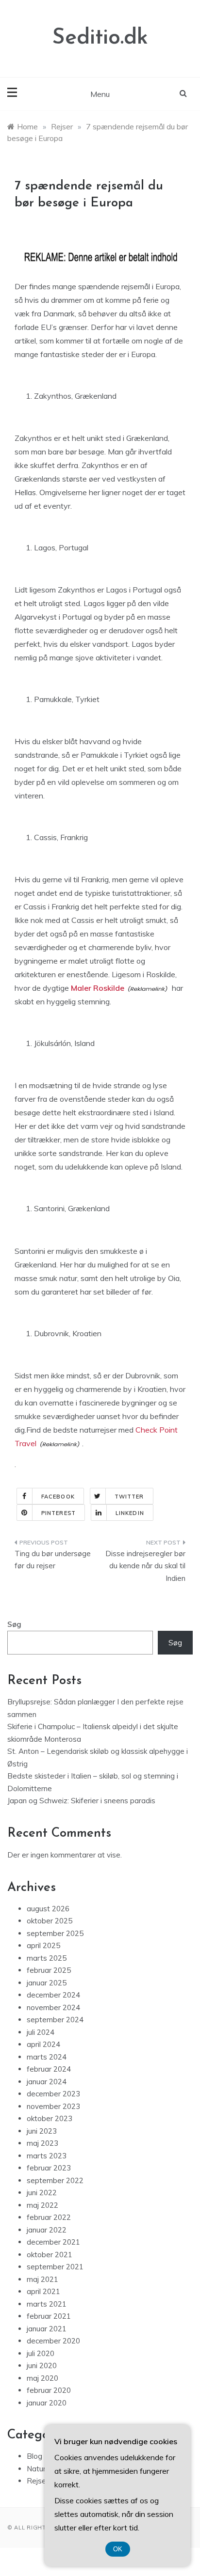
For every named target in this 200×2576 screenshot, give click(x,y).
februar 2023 (49, 2168)
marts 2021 (47, 2304)
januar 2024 (47, 2082)
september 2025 (55, 1933)
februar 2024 (49, 2069)
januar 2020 (47, 2403)
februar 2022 (49, 2217)
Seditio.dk (100, 38)
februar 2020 (49, 2390)
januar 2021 (47, 2329)
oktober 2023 (50, 2118)
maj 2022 (42, 2205)
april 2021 (43, 2291)
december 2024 (53, 1995)
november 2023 (53, 2106)
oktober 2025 (50, 1921)
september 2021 (55, 2267)
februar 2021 (49, 2316)
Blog (34, 2456)
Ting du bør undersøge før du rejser (53, 1560)
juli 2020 (41, 2353)
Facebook (58, 1497)
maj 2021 (42, 2279)
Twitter (129, 1497)
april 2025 (43, 1945)
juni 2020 (42, 2365)
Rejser (38, 2481)
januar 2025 (47, 1983)
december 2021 (53, 2242)
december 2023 (53, 2094)
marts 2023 (47, 2156)
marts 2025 (47, 1958)
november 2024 (53, 2007)
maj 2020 (42, 2378)
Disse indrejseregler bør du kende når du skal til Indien (145, 1566)
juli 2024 (41, 2032)
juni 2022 (42, 2193)
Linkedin (130, 1513)
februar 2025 (49, 1970)
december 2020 (53, 2341)
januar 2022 (47, 2230)
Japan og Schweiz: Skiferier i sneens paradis (81, 1801)
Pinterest (58, 1513)
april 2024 (43, 2044)
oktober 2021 (50, 2255)
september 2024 (55, 2020)
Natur (36, 2469)
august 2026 (48, 1909)
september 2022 (55, 2180)
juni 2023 (42, 2131)
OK (118, 2549)
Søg (14, 1624)
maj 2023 (42, 2143)
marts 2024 (47, 2057)
